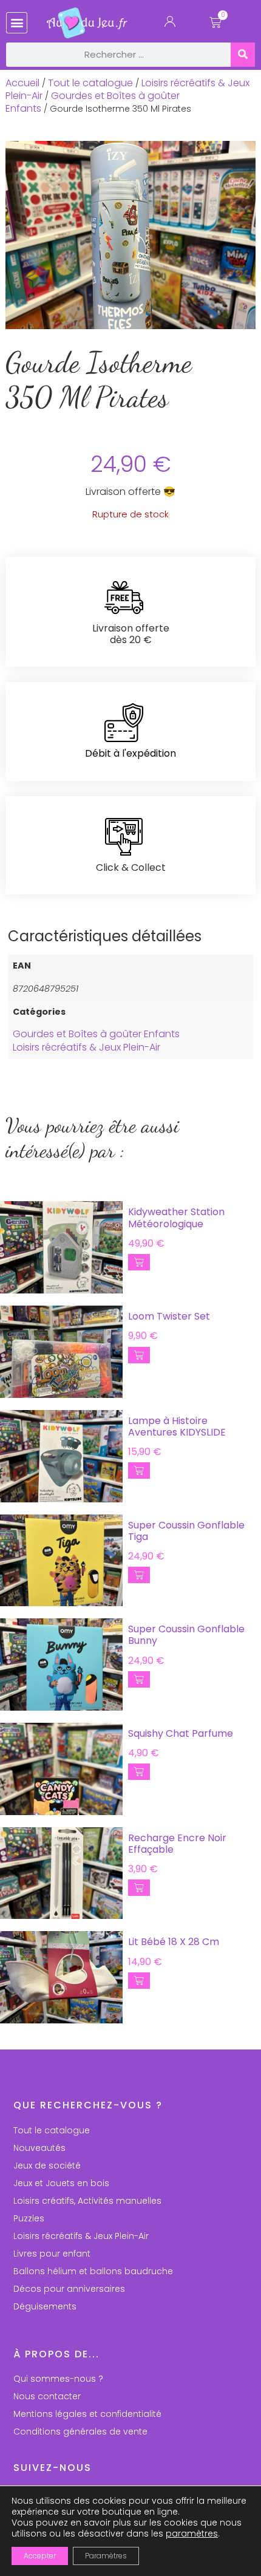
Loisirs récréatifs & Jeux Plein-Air (86, 1047)
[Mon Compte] (170, 24)
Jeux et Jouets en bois (61, 2183)
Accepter (40, 2556)
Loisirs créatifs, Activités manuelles (87, 2201)
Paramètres (106, 2556)
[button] (17, 23)
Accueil (22, 83)
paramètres (192, 2533)
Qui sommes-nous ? (58, 2379)
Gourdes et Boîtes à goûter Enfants (93, 102)
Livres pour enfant (52, 2254)
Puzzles (29, 2218)
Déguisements (45, 2306)
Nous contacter (47, 2396)
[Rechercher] (243, 55)
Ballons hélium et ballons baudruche (93, 2271)
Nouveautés (39, 2148)
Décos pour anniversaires (69, 2289)
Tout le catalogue (90, 83)
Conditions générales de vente (80, 2431)
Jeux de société (47, 2165)
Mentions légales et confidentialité (87, 2414)
